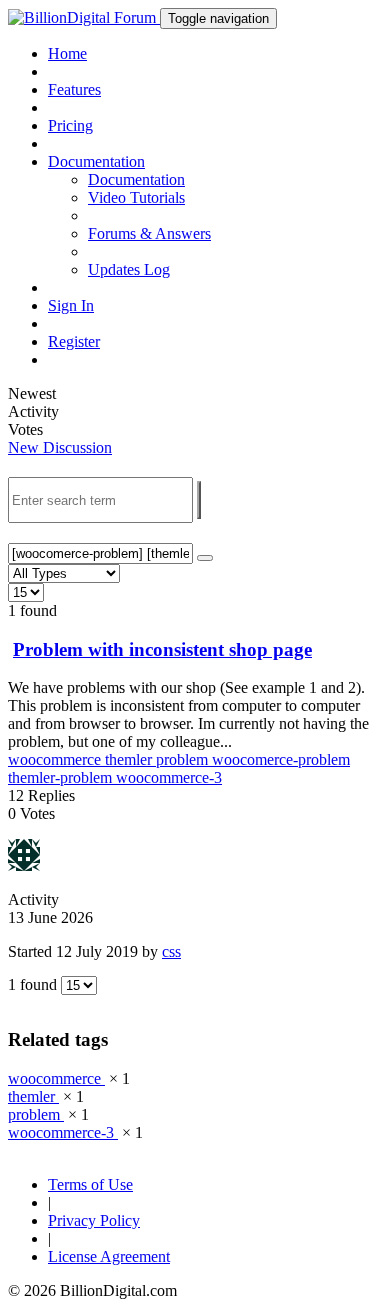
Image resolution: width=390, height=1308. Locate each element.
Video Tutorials (136, 197)
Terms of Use (90, 1184)
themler (130, 759)
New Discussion (60, 447)
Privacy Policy (94, 1220)
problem (184, 759)
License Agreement (109, 1256)
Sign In (71, 305)
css (171, 951)
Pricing (70, 125)
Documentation (136, 179)
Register (74, 341)
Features (74, 89)
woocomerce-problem (281, 759)
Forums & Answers (149, 233)
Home (67, 53)
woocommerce (56, 759)
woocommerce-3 (169, 777)
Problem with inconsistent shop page (162, 649)
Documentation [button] (96, 161)
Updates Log (129, 269)
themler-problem (62, 777)
